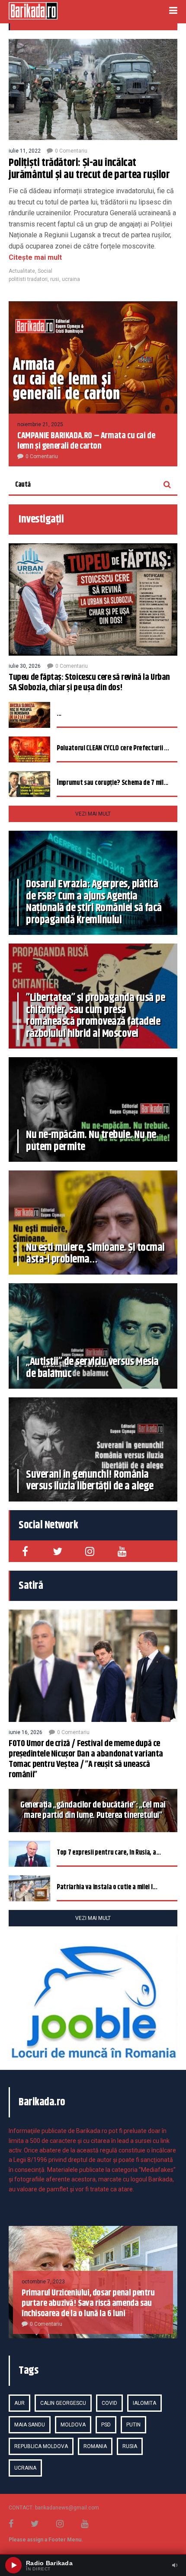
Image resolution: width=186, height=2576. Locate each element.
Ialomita (144, 2403)
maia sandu (30, 2425)
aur (19, 2403)
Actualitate (22, 271)
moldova (73, 2425)
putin (133, 2425)
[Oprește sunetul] (175, 2565)
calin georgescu (63, 2403)
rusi (55, 279)
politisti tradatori (28, 279)
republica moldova (41, 2446)
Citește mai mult (35, 257)
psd (106, 2425)
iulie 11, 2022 (25, 151)
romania (95, 2446)
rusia (130, 2446)
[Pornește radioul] (13, 2565)
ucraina (71, 279)
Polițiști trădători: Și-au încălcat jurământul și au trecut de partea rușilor (89, 169)
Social (45, 271)
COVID (109, 2403)
